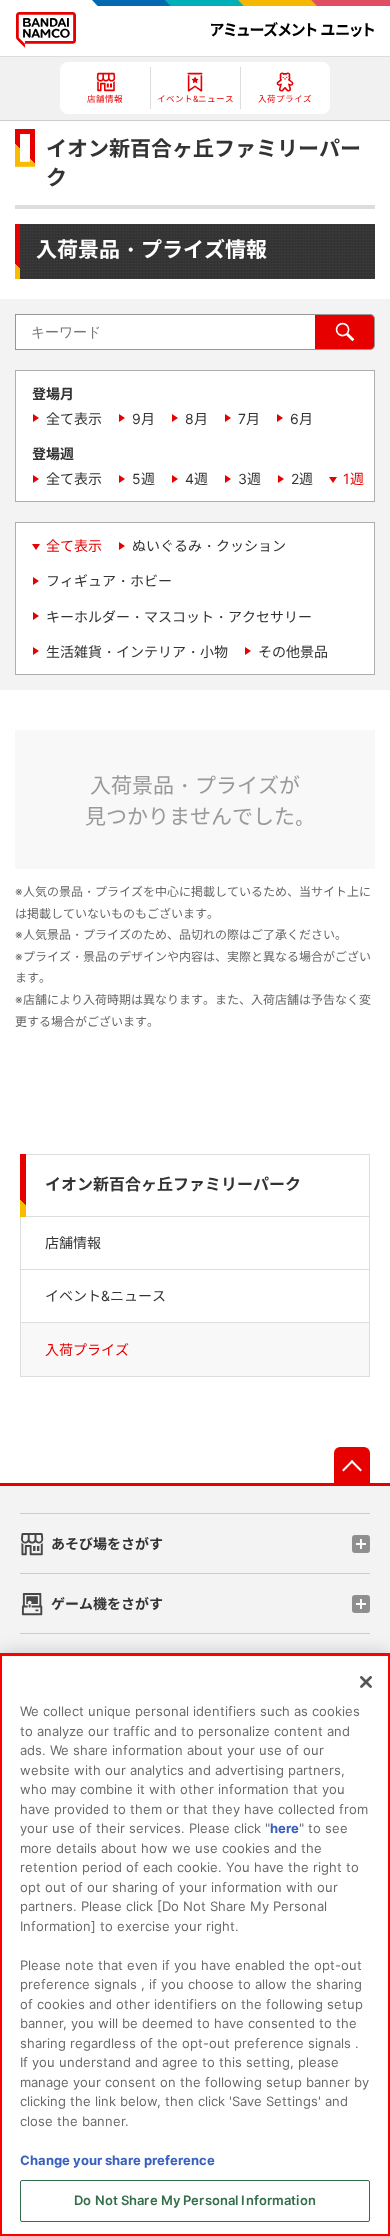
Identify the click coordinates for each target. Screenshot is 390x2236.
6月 (301, 418)
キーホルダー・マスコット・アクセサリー (179, 616)
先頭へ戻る (352, 1465)
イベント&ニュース (105, 1295)
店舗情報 (73, 1242)
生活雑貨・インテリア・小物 (137, 651)
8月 (196, 418)
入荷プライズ (87, 1349)
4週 (196, 478)
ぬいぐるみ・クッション (209, 545)
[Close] (366, 1682)
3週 (249, 478)
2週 (302, 478)
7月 (249, 418)
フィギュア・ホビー (109, 580)
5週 (143, 478)
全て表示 (74, 418)
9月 (143, 418)
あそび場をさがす (107, 1543)
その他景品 (293, 651)
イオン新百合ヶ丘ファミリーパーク (173, 1184)
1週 (353, 478)
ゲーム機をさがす (107, 1603)
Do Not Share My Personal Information (195, 2200)
